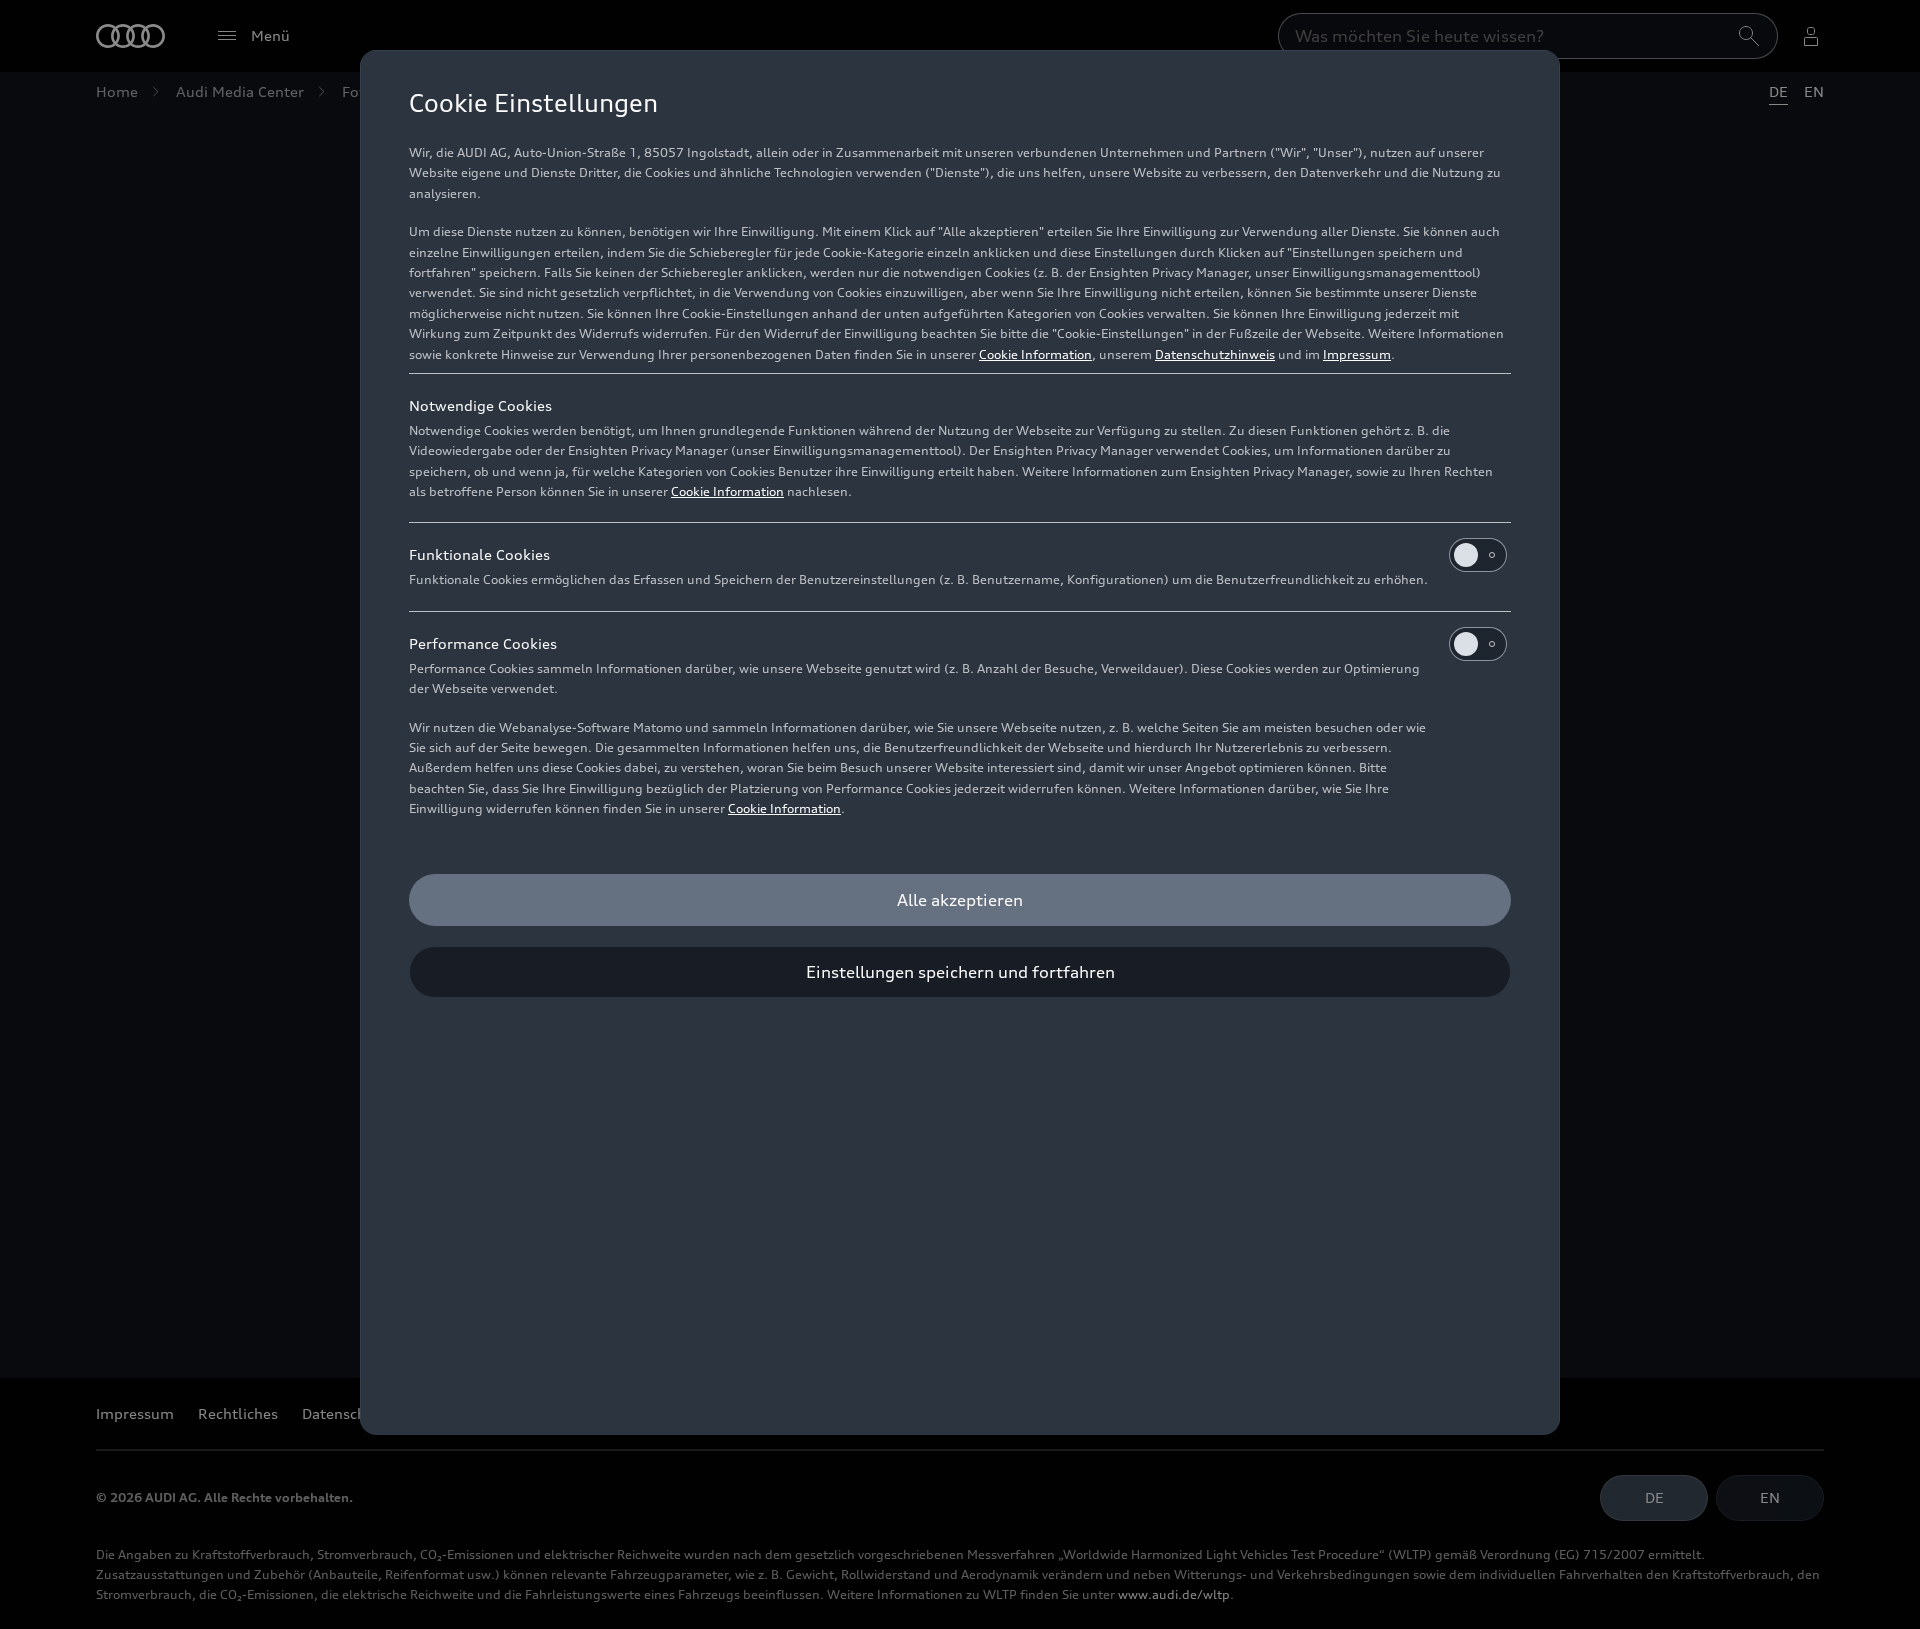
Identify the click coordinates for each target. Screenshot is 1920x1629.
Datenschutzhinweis (1215, 354)
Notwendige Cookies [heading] (480, 405)
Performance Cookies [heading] (483, 643)
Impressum (1357, 354)
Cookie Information (1035, 354)
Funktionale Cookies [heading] (479, 554)
